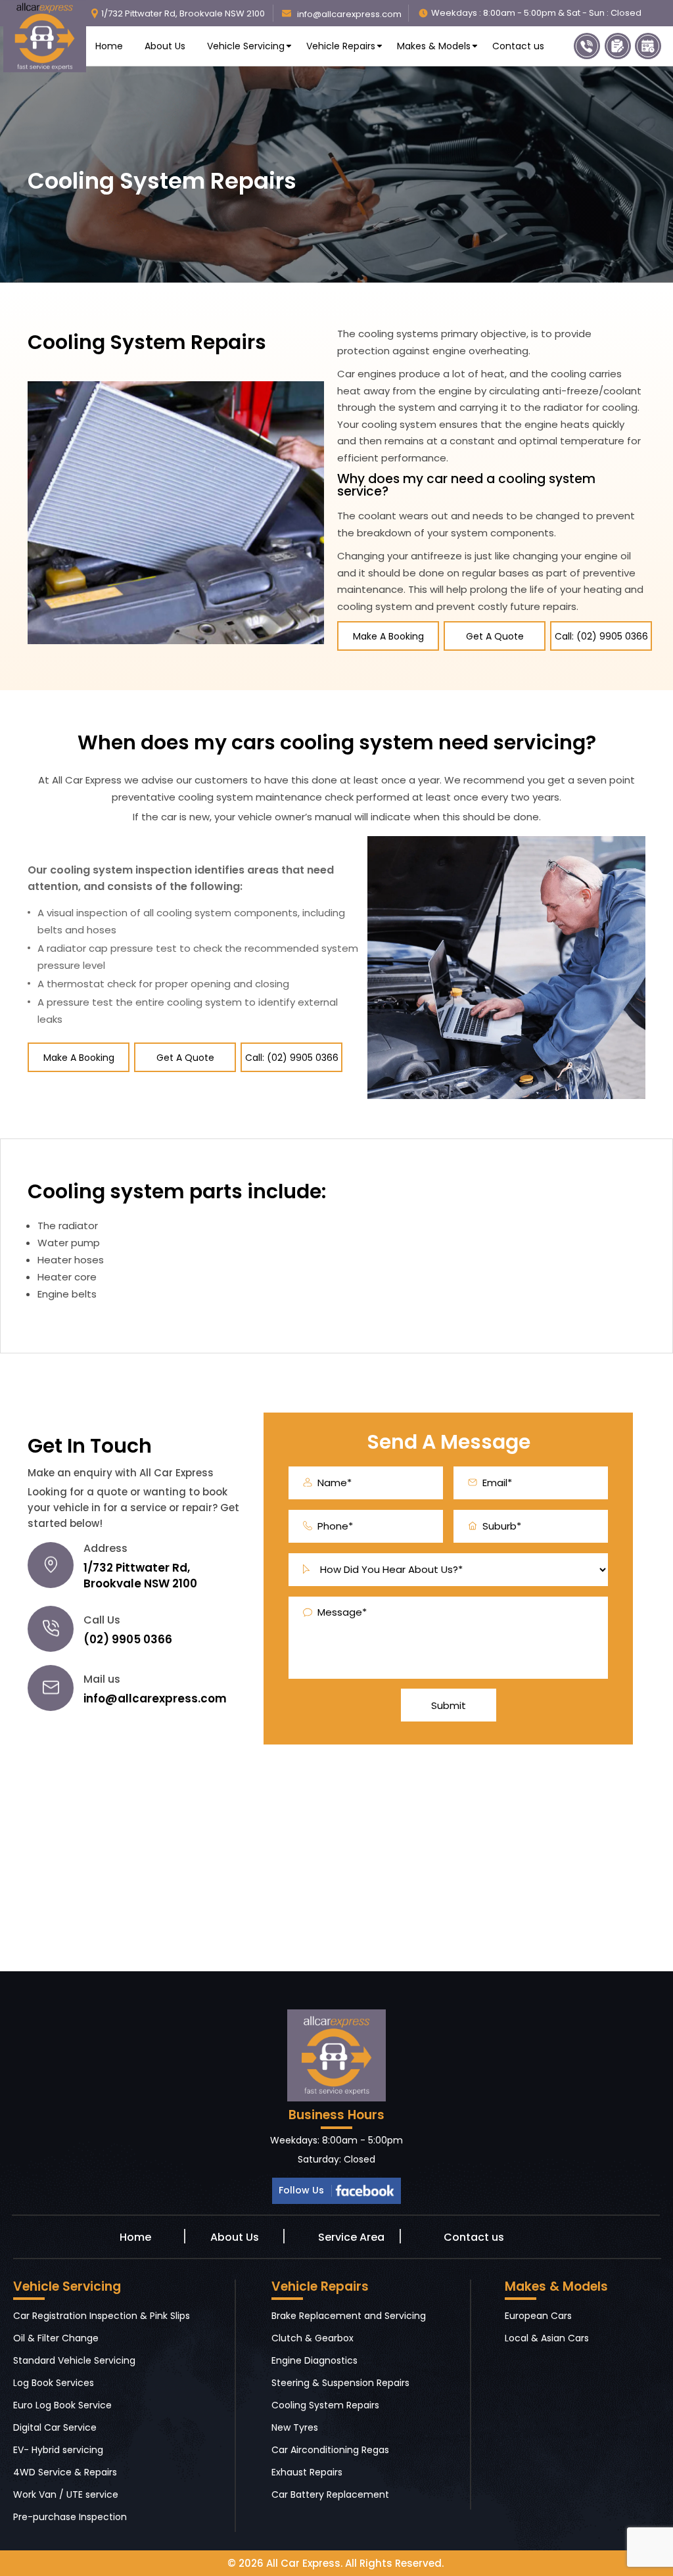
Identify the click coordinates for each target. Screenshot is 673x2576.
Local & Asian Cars (547, 2338)
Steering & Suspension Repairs (340, 2383)
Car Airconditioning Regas (330, 2450)
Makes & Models (434, 46)
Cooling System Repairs (325, 2405)
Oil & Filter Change (56, 2338)
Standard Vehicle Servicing (74, 2360)
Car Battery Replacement (330, 2494)
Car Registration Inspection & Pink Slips (102, 2316)
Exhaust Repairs (307, 2472)
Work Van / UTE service (66, 2494)
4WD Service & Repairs (65, 2472)
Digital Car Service (55, 2427)
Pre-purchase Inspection (70, 2517)
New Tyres (295, 2427)
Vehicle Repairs (341, 46)
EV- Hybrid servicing (58, 2450)
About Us (165, 46)
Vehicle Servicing (246, 46)
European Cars (538, 2316)
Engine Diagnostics (314, 2360)
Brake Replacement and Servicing (349, 2316)
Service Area (351, 2237)
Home (109, 46)
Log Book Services (54, 2383)
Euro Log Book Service (62, 2405)
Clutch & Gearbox (313, 2338)
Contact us (518, 46)
